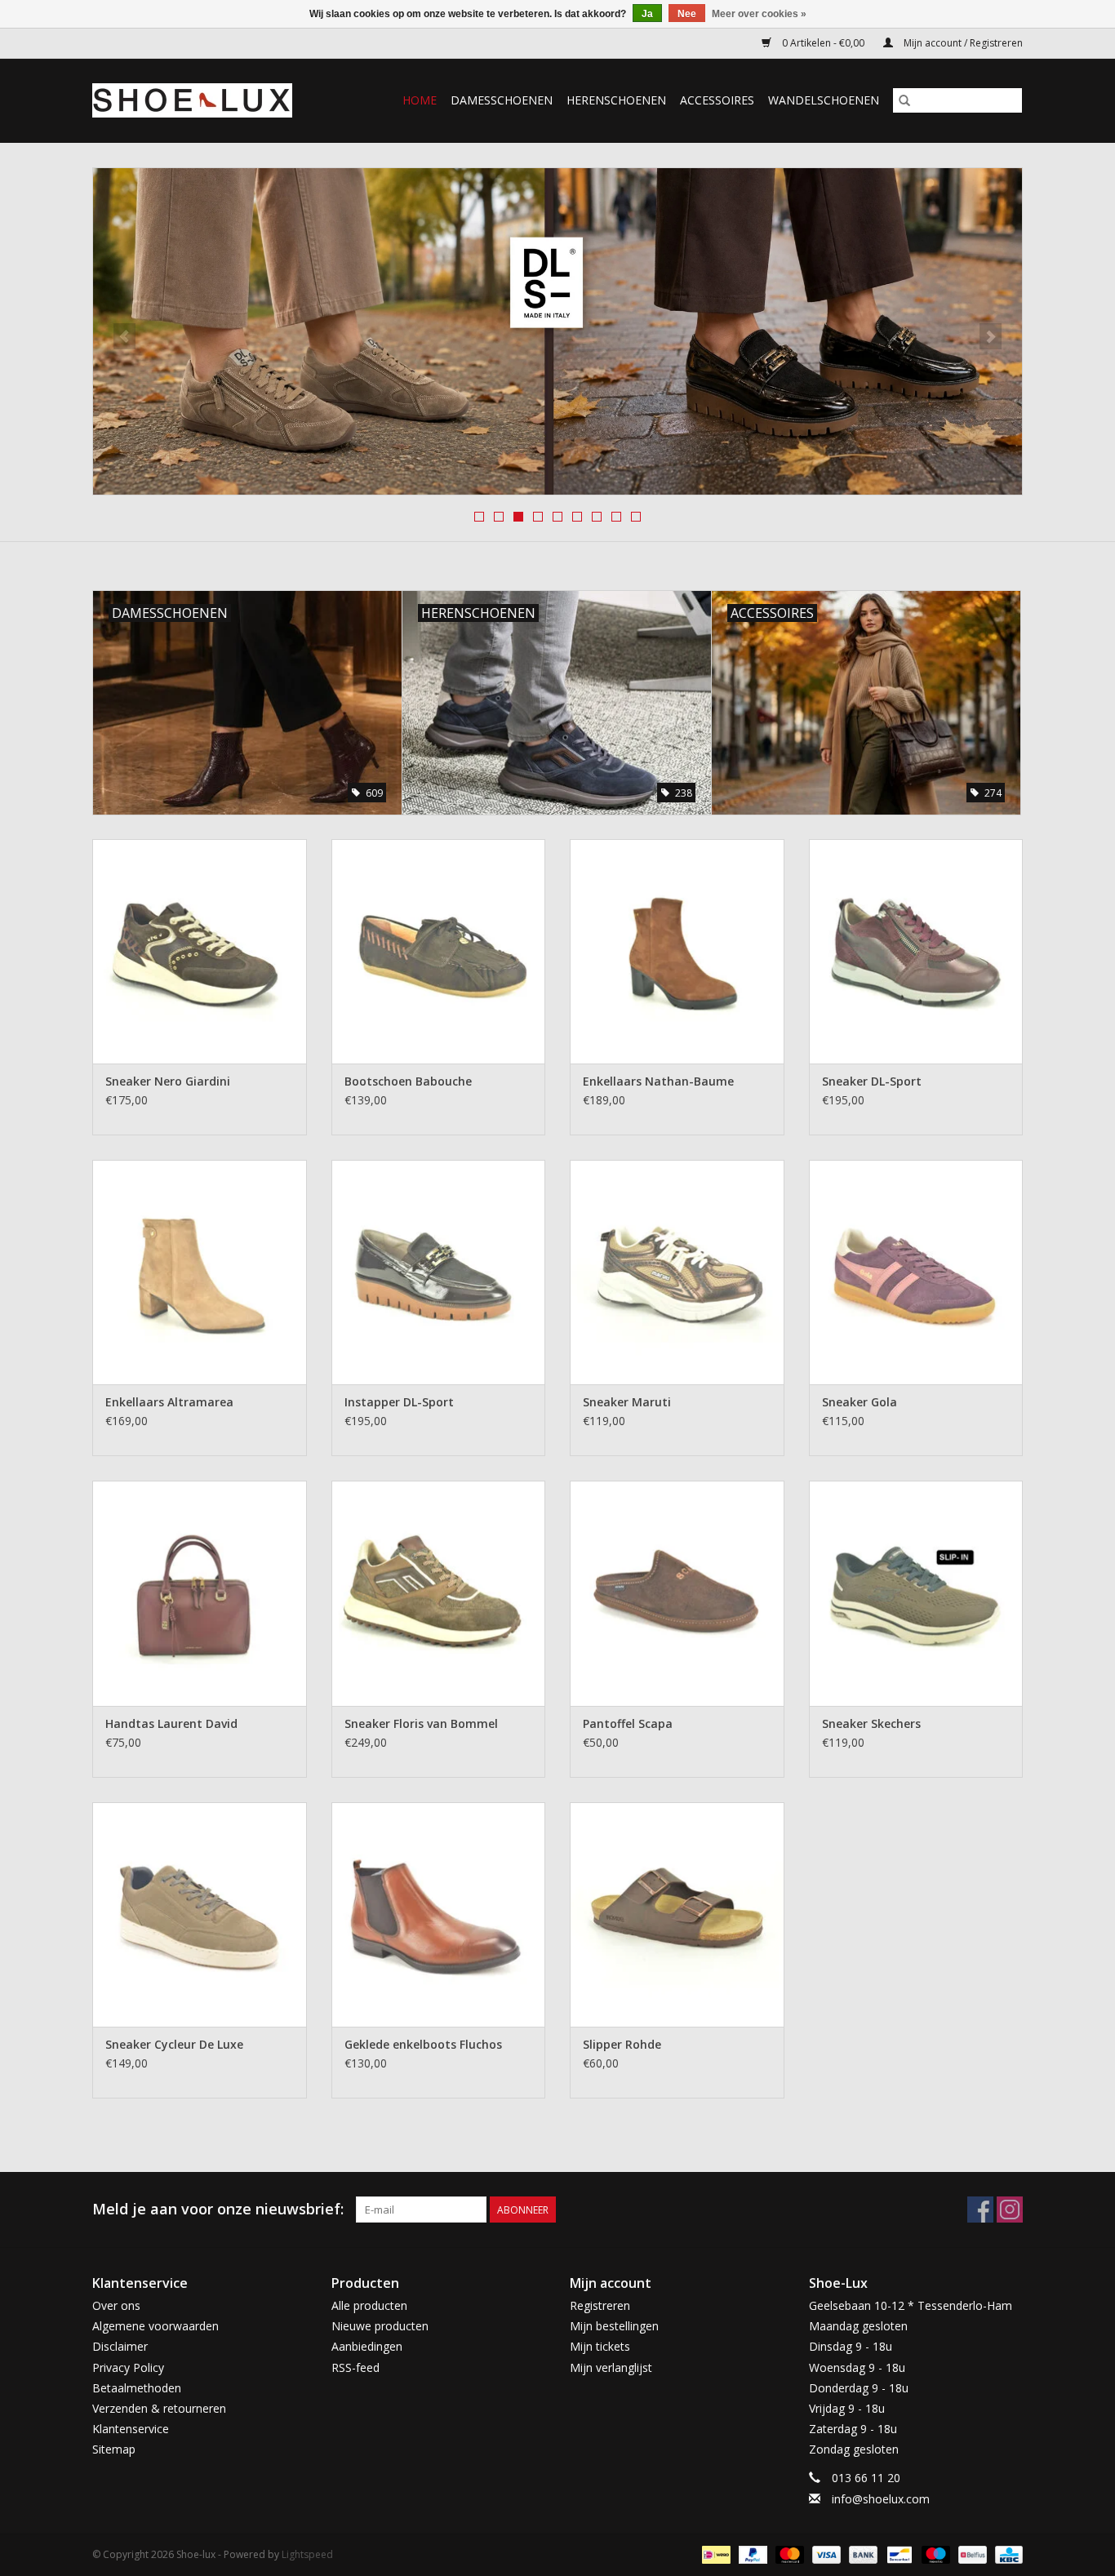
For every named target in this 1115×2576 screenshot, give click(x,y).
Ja (647, 14)
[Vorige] (124, 336)
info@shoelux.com (881, 2499)
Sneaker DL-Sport (872, 1081)
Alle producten (369, 2305)
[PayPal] (751, 2554)
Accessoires (717, 100)
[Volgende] (991, 336)
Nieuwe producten (380, 2326)
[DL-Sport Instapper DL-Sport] (439, 1272)
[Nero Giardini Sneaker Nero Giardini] (200, 951)
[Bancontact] (898, 2554)
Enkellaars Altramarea (169, 1402)
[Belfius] (971, 2554)
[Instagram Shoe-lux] (1010, 2210)
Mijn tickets (600, 2346)
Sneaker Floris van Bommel (421, 1723)
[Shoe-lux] (205, 100)
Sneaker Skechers (871, 1723)
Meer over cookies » (759, 14)
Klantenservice (131, 2429)
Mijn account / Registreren (962, 43)
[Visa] (825, 2554)
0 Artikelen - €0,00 (823, 43)
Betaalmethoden (137, 2388)
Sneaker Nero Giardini (168, 1081)
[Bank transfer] (862, 2554)
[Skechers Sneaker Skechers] (916, 1593)
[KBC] (1006, 2554)
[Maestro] (934, 2554)
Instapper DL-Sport (399, 1402)
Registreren (600, 2305)
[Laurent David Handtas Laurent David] (200, 1593)
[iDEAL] (714, 2554)
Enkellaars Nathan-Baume (658, 1081)
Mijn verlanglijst (611, 2367)
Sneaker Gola (860, 1402)
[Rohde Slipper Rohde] (677, 1914)
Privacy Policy (128, 2367)
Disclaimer (120, 2346)
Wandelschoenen (824, 100)
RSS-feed (355, 2367)
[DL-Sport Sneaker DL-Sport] (916, 951)
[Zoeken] (904, 100)
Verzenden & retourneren (159, 2408)
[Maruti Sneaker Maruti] (677, 1272)
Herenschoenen (616, 100)
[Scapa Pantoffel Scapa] (677, 1593)
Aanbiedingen (367, 2346)
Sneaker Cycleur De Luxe (174, 2044)
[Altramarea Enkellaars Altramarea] (200, 1272)
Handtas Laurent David (171, 1723)
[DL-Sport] (557, 331)
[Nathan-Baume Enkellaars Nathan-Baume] (677, 951)
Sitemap (114, 2449)
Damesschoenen (502, 100)
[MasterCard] (788, 2554)
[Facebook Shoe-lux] (980, 2210)
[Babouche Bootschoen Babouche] (439, 951)
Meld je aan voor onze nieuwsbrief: (218, 2209)
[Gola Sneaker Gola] (916, 1272)
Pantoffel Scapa (628, 1723)
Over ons (116, 2305)
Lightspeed (307, 2554)
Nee (687, 14)
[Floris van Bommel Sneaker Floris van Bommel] (439, 1593)
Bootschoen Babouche (408, 1081)
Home (420, 100)
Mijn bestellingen (614, 2326)
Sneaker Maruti (627, 1402)
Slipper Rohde (622, 2044)
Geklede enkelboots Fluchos (423, 2044)
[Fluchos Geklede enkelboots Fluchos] (439, 1914)
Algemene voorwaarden (155, 2326)
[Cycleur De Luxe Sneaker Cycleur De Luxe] (200, 1914)
